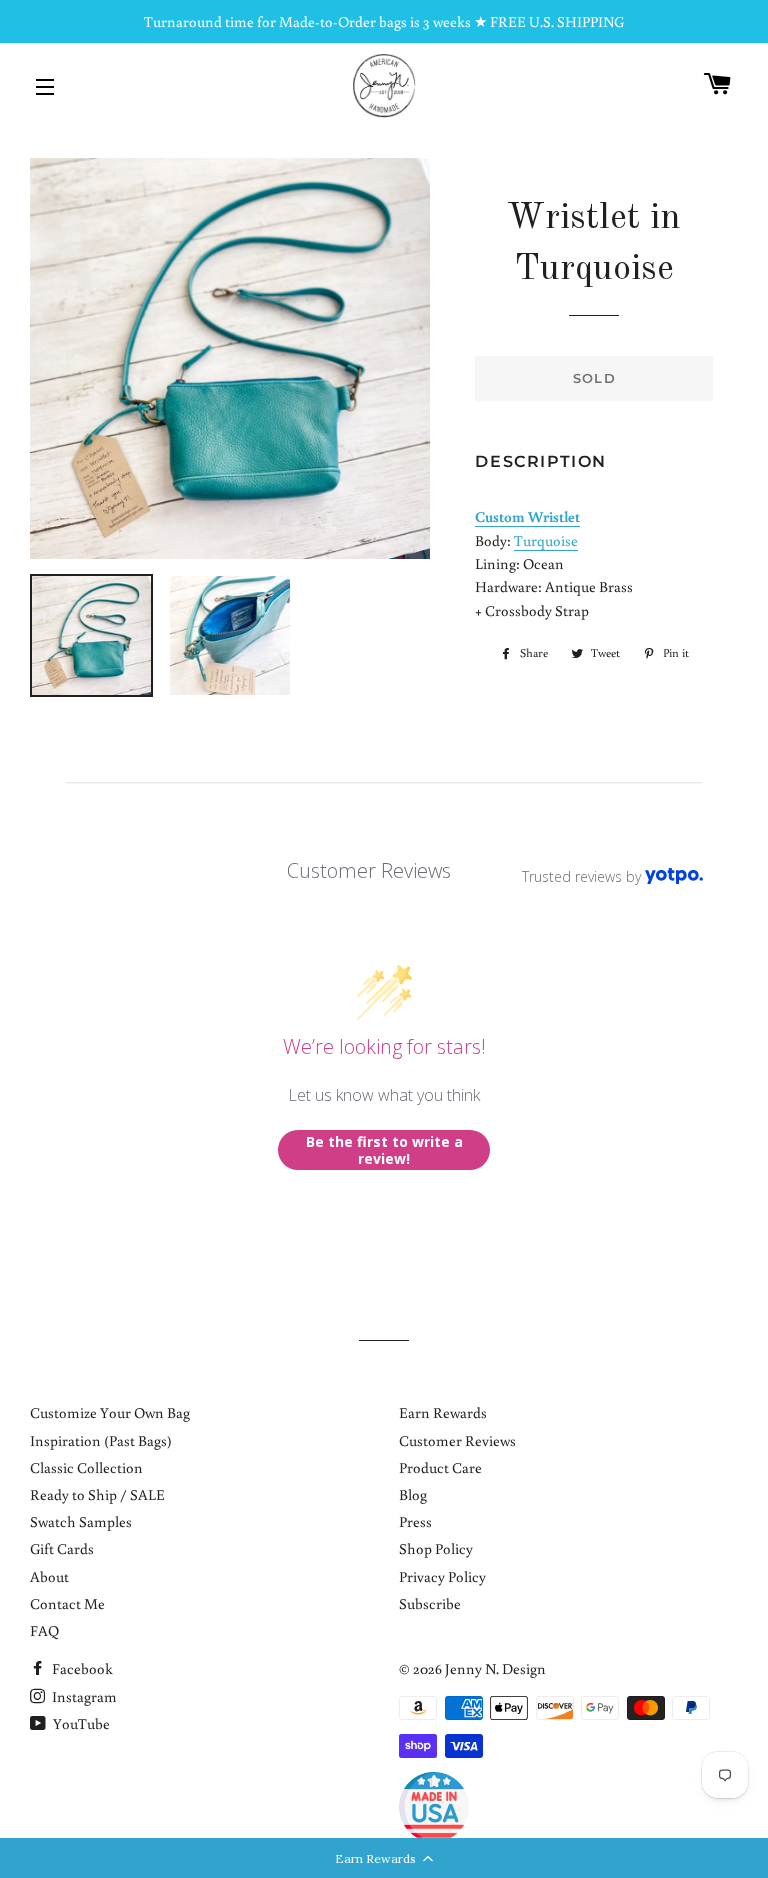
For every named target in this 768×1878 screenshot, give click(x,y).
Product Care (440, 1467)
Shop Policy (436, 1548)
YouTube (80, 1723)
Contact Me (67, 1603)
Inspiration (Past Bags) (101, 1440)
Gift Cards (62, 1548)
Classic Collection (86, 1467)
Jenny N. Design (495, 1668)
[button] (384, 1858)
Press (415, 1521)
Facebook (81, 1668)
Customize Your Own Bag (110, 1412)
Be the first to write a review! (384, 1150)
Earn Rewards (443, 1412)
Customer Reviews (457, 1440)
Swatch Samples (81, 1521)
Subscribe (430, 1603)
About (49, 1576)
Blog (413, 1494)
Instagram (83, 1696)
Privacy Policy (442, 1576)
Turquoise (546, 540)
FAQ (44, 1630)
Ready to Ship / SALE (97, 1494)
